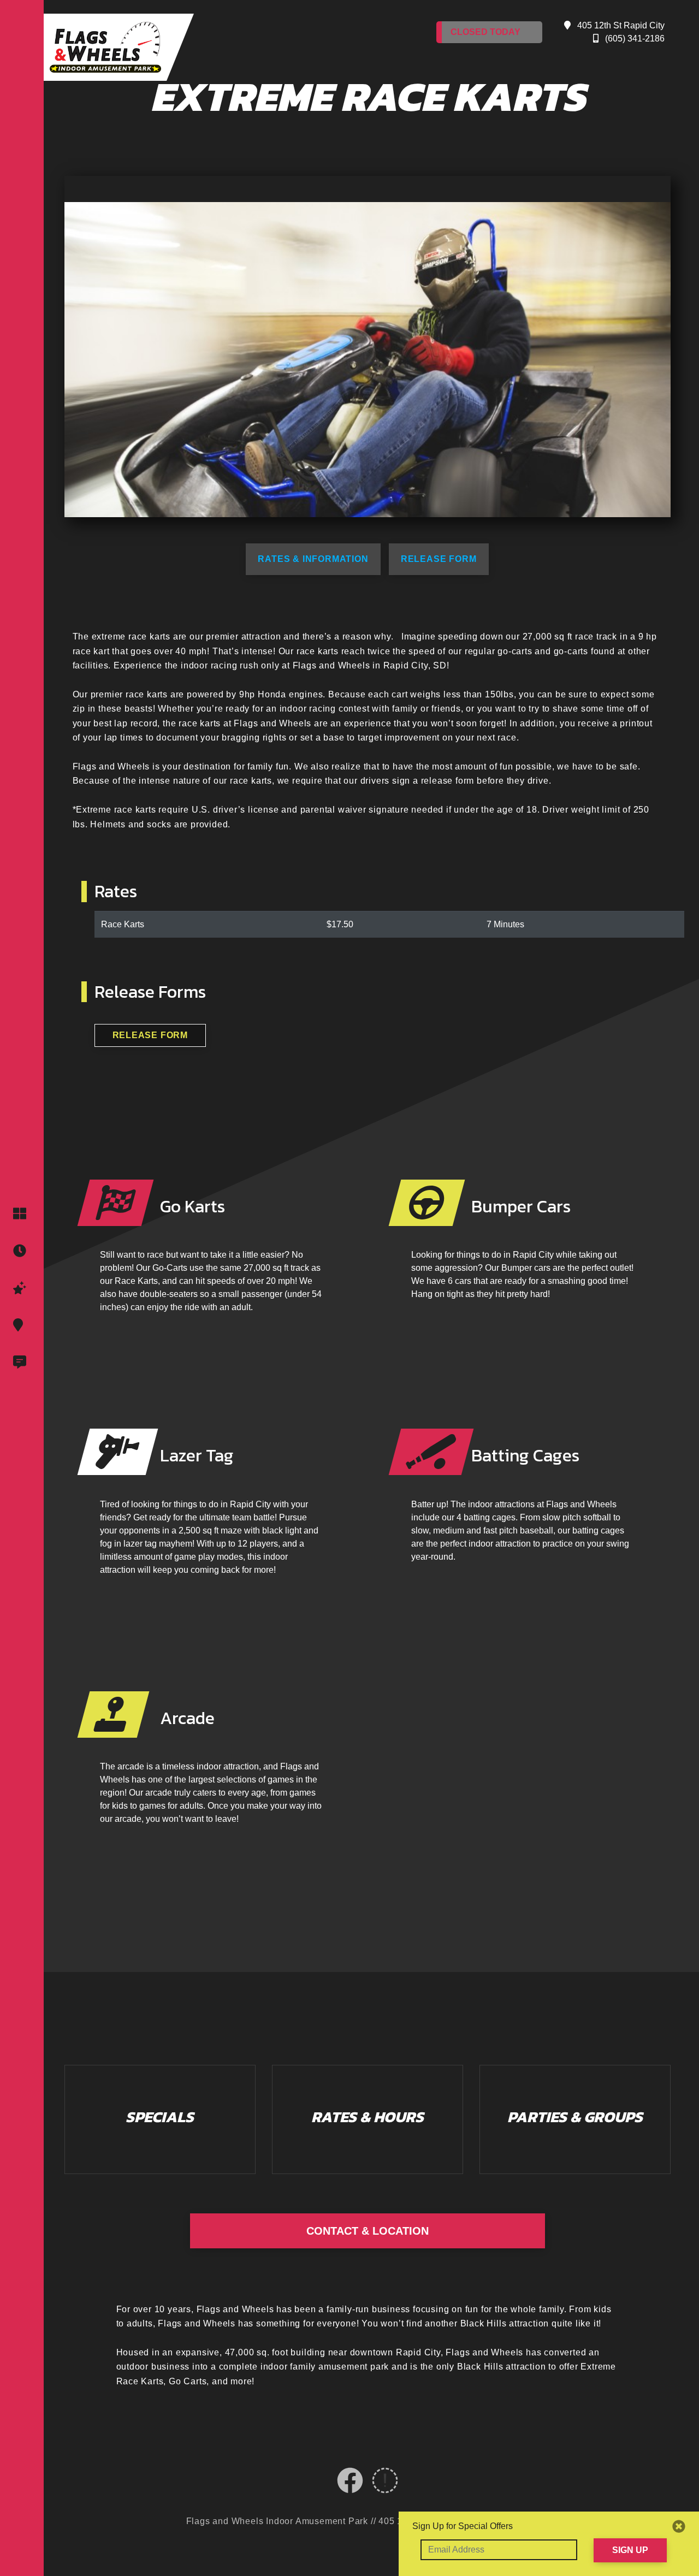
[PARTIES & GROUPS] (22, 1288)
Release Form (439, 559)
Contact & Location (368, 2231)
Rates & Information (313, 559)
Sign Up (630, 2550)
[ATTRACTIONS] (22, 1214)
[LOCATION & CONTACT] (22, 1325)
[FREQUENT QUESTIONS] (22, 1363)
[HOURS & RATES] (22, 1251)
